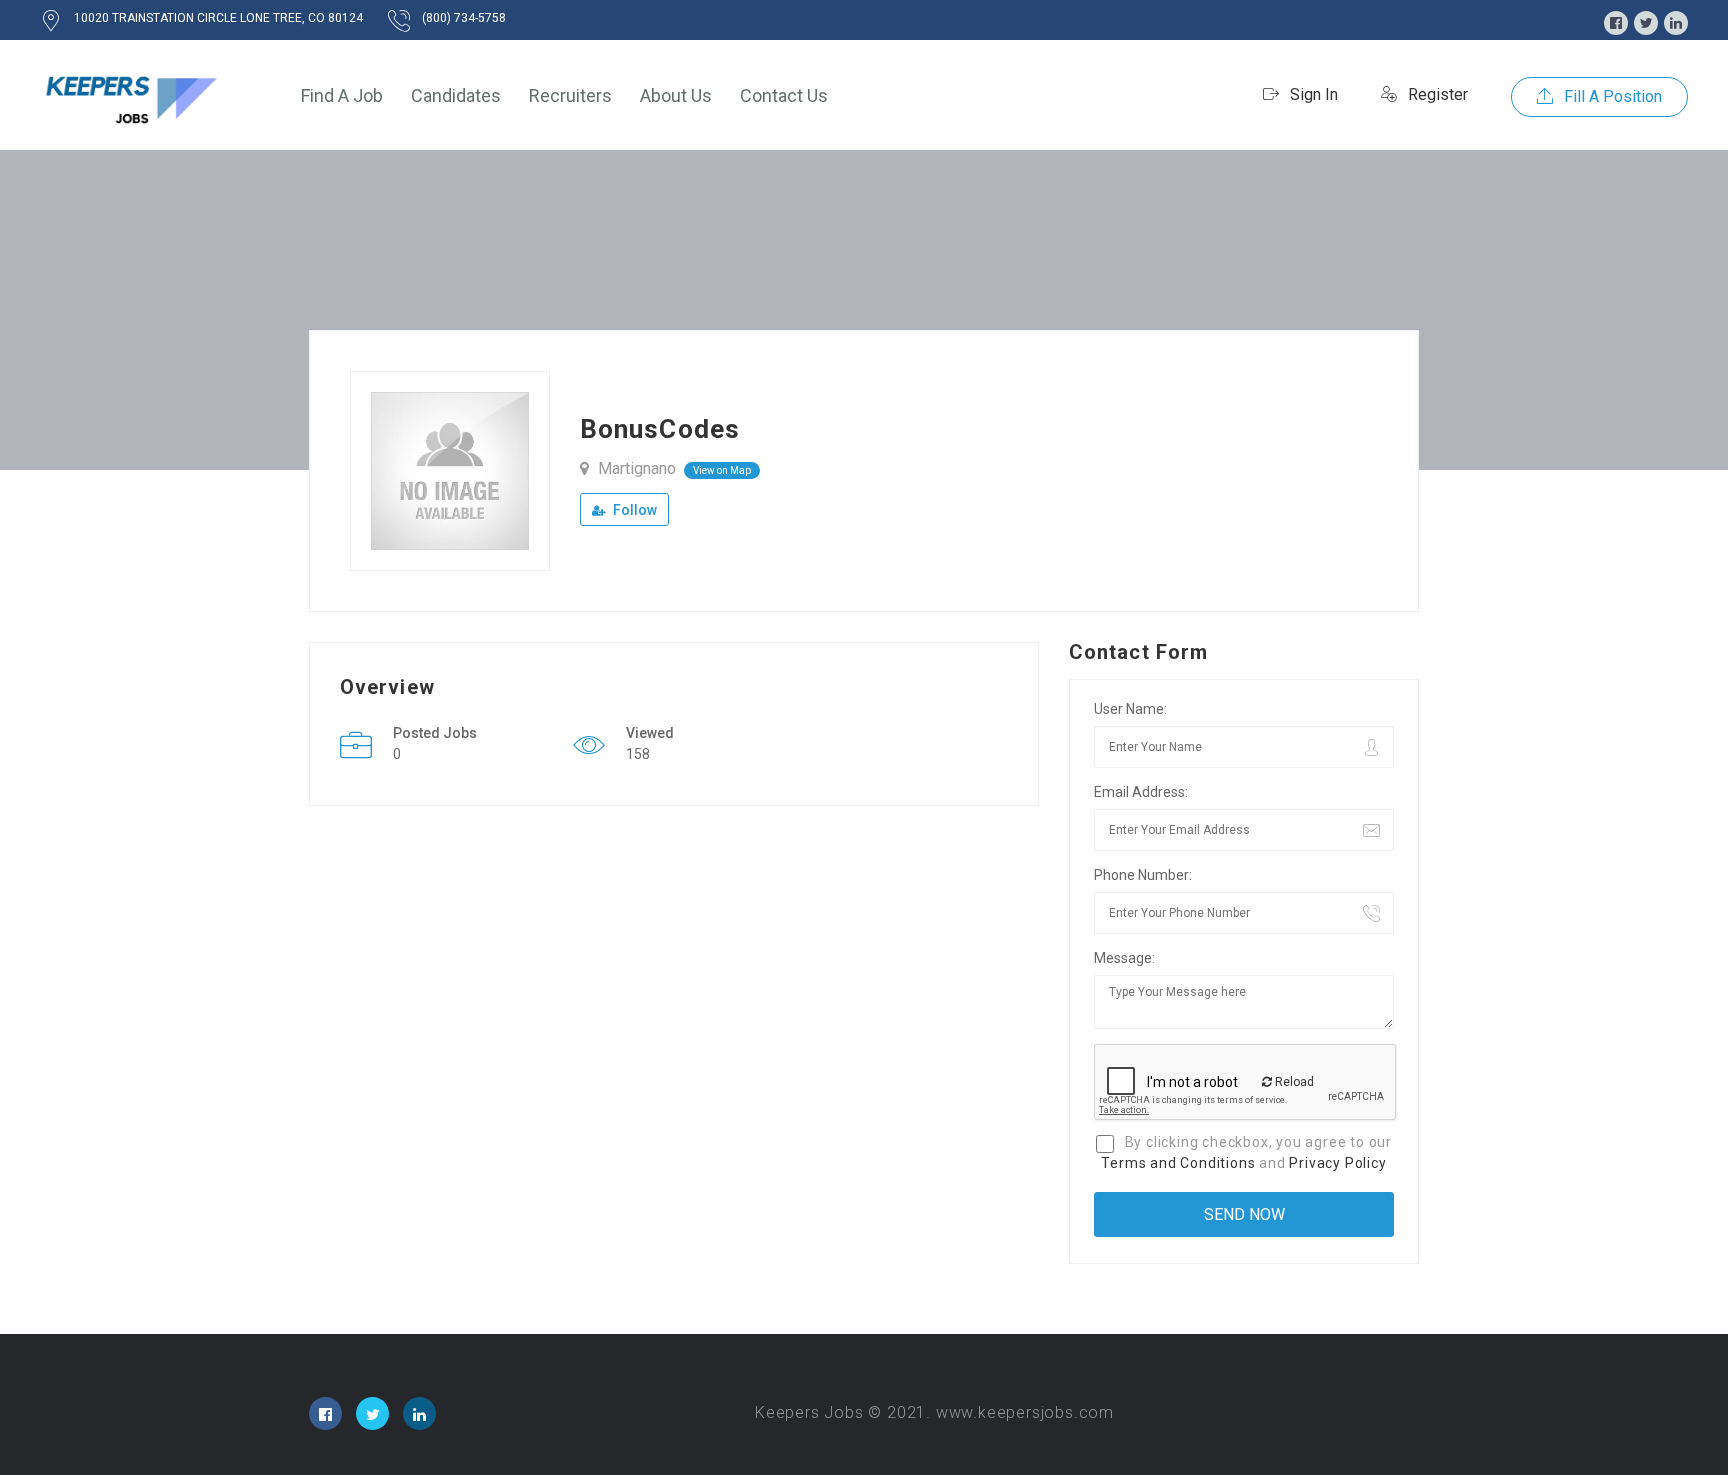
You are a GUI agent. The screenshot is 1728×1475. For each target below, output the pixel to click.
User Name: (1130, 709)
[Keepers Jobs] (130, 95)
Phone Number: (1143, 875)
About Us (676, 95)
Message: (1124, 958)
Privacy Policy (1337, 1163)
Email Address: (1141, 792)
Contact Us (784, 95)
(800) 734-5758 (464, 18)
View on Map (722, 470)
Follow (633, 510)
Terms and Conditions (1178, 1163)
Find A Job (342, 95)
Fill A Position (1611, 96)
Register (1436, 94)
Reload (1293, 1082)
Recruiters (570, 95)
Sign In (1312, 94)
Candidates (456, 95)
